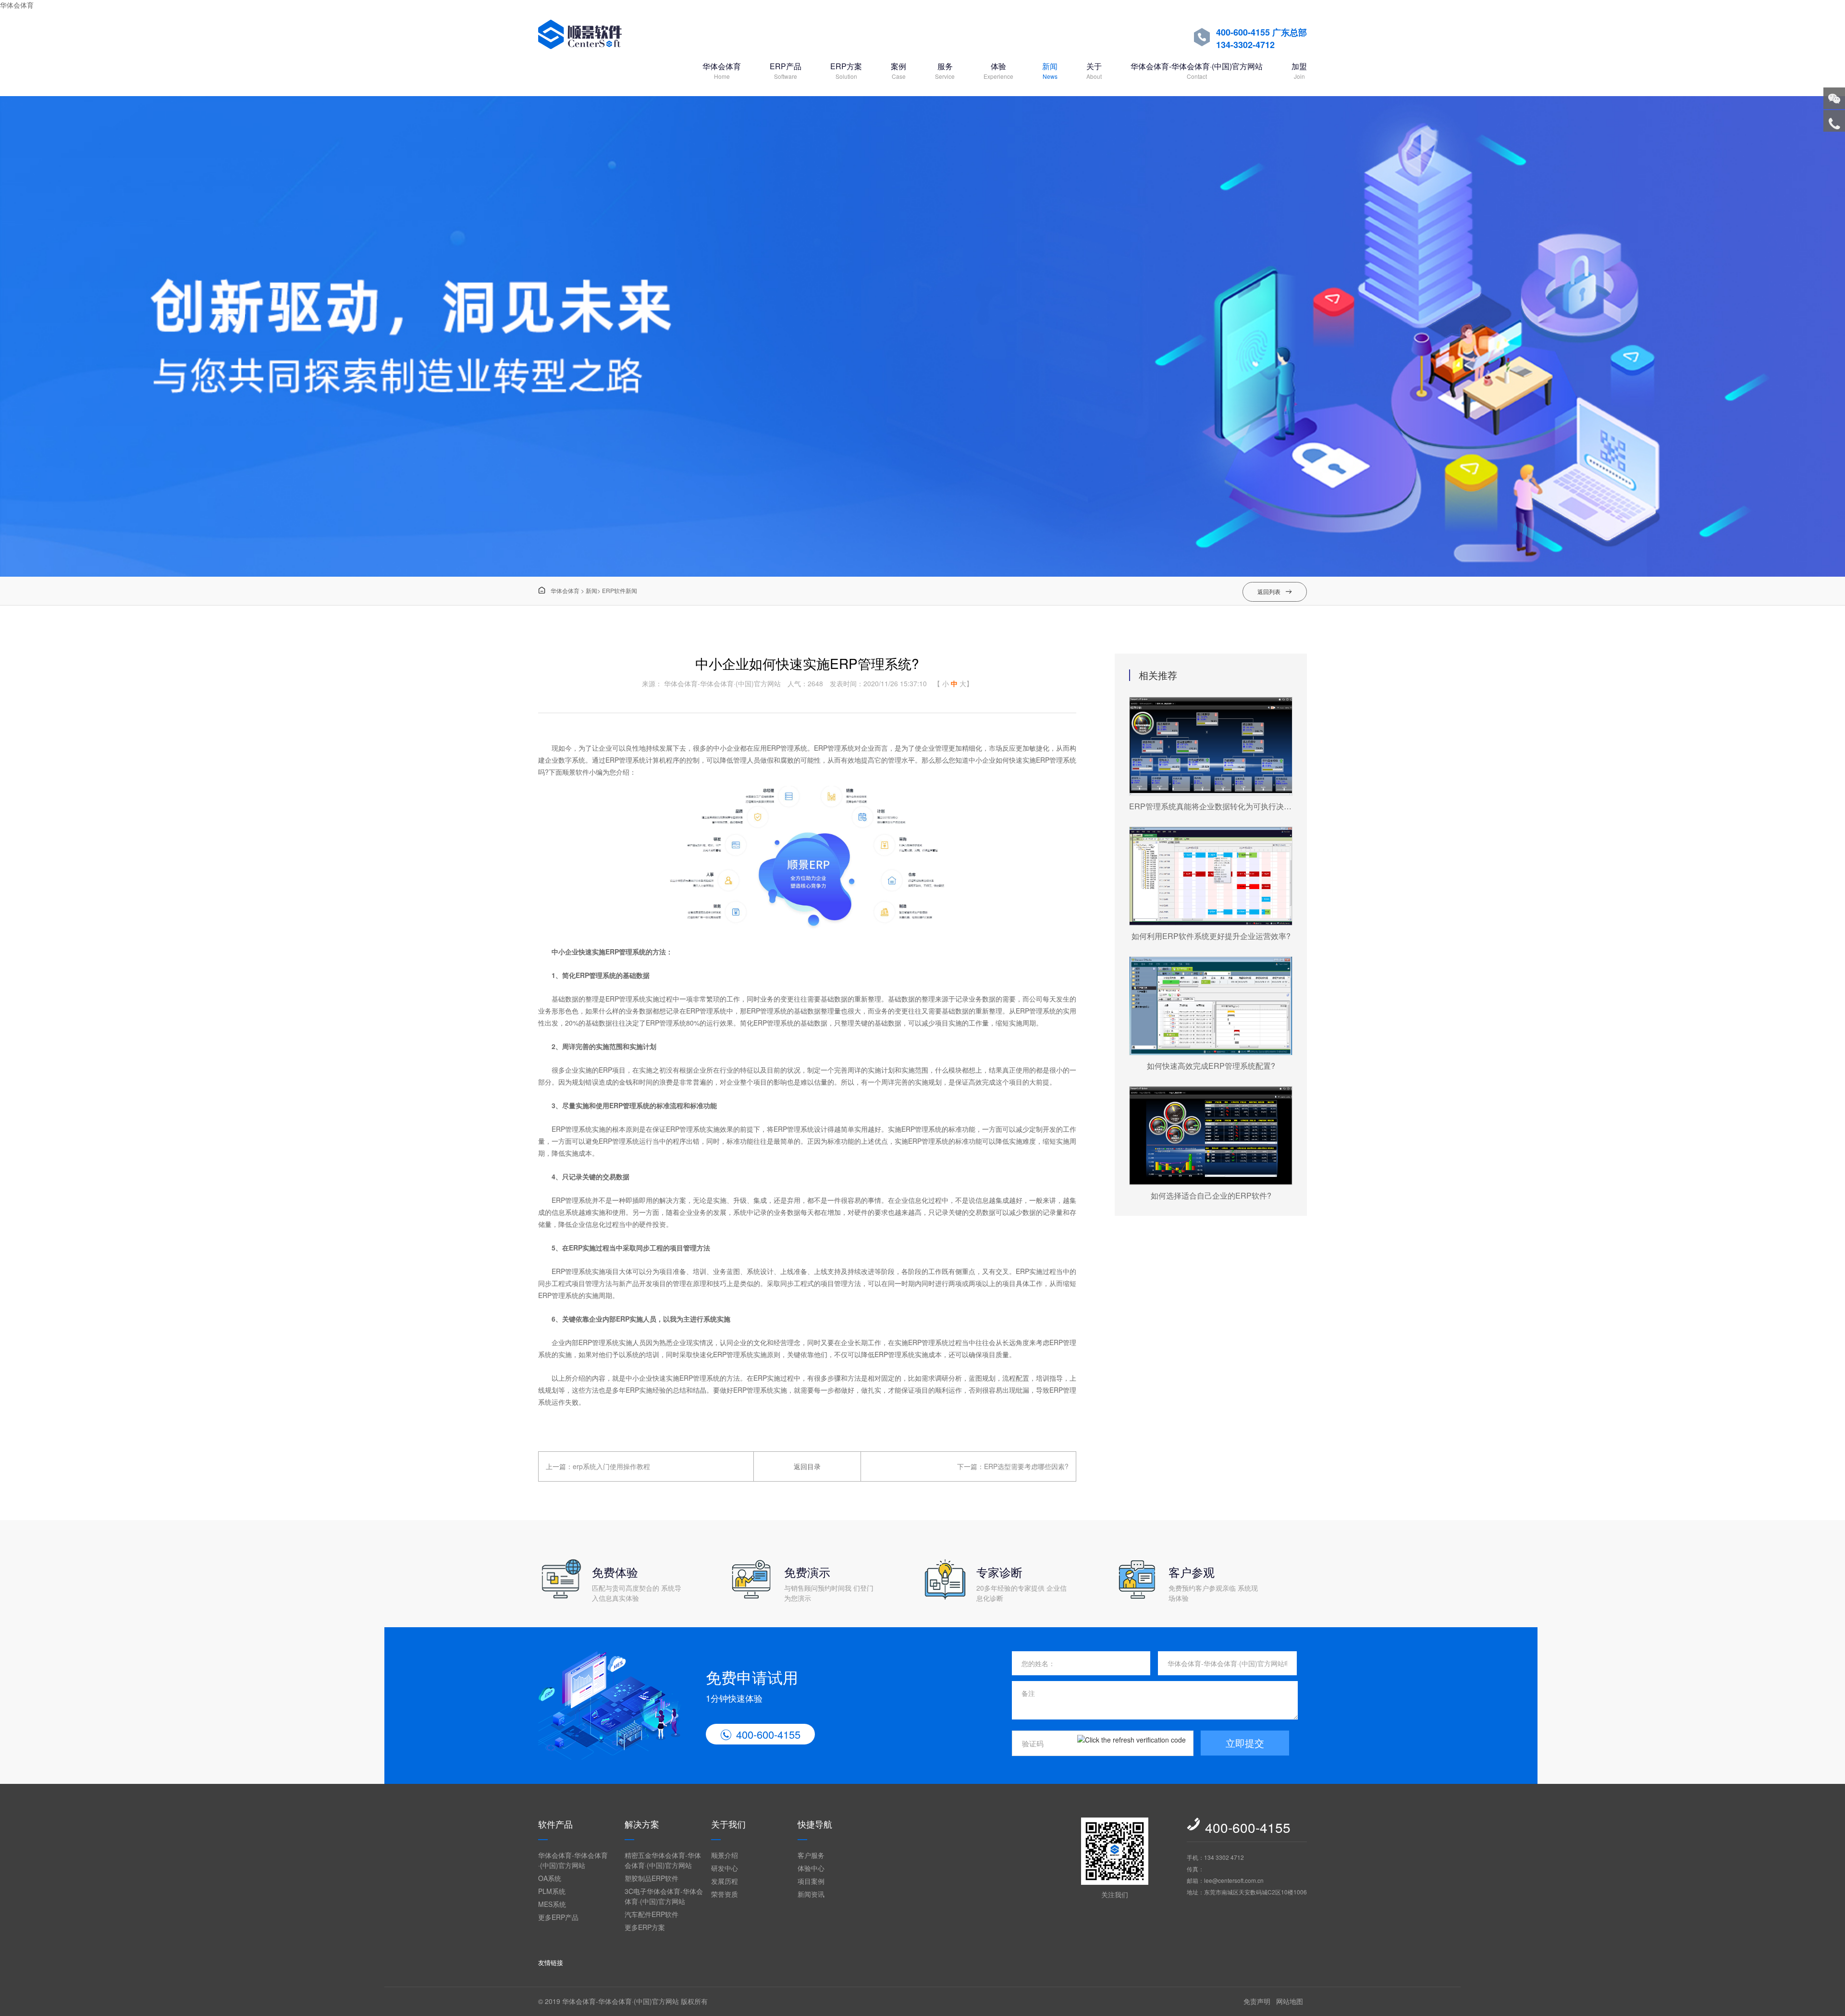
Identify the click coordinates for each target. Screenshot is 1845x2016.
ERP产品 (786, 70)
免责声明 (1257, 2001)
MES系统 (552, 1904)
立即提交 (1245, 1743)
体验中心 (811, 1868)
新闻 (1050, 70)
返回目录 (807, 1466)
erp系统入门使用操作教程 (611, 1466)
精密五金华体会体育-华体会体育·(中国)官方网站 (663, 1860)
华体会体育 (17, 5)
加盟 (1299, 70)
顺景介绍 (725, 1855)
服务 (945, 70)
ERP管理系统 (626, 952)
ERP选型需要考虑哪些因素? (1026, 1466)
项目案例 (811, 1881)
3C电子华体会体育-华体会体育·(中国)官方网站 (664, 1896)
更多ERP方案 (645, 1927)
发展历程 (725, 1881)
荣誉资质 (725, 1894)
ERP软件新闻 (620, 590)
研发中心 (725, 1868)
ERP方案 (846, 70)
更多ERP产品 (558, 1917)
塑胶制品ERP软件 (652, 1878)
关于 (1094, 70)
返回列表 (1275, 591)
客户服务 (811, 1855)
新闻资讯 (811, 1894)
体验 (998, 70)
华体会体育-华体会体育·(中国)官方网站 (1197, 70)
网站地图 (1290, 2001)
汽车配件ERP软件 (652, 1914)
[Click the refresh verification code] (1132, 1743)
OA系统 (550, 1878)
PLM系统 (552, 1891)
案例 (898, 70)
